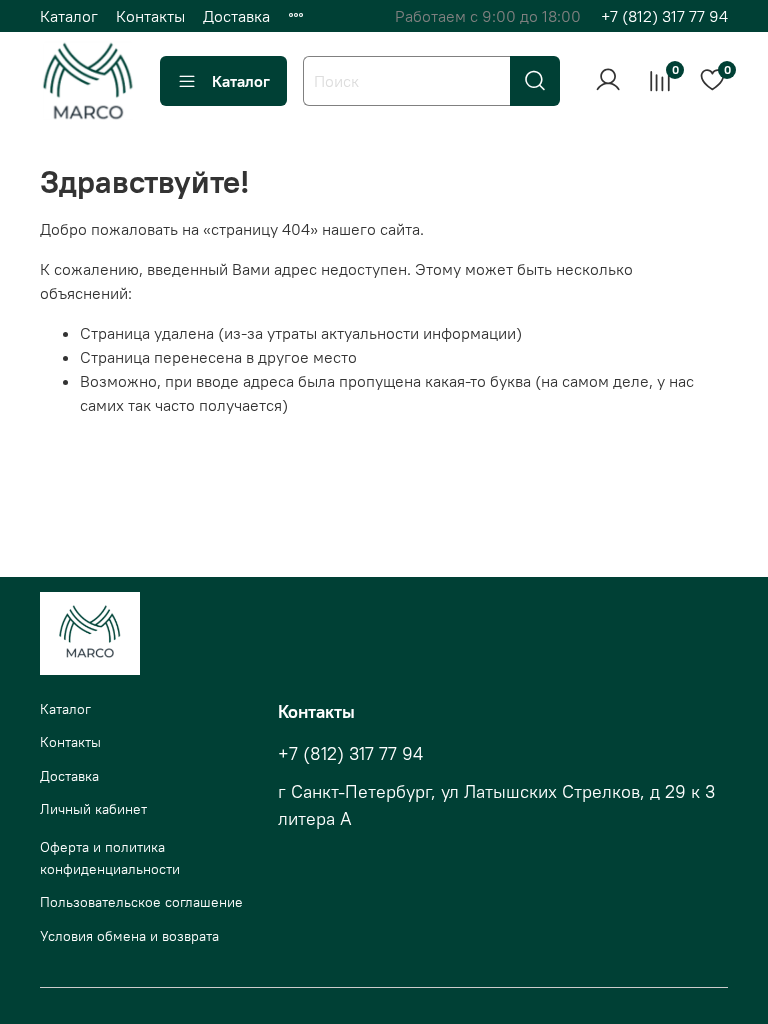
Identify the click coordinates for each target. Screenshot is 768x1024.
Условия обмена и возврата (129, 936)
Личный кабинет (93, 809)
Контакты (150, 16)
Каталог (69, 16)
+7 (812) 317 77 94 (664, 16)
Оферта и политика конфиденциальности (110, 858)
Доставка (236, 16)
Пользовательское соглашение (141, 902)
